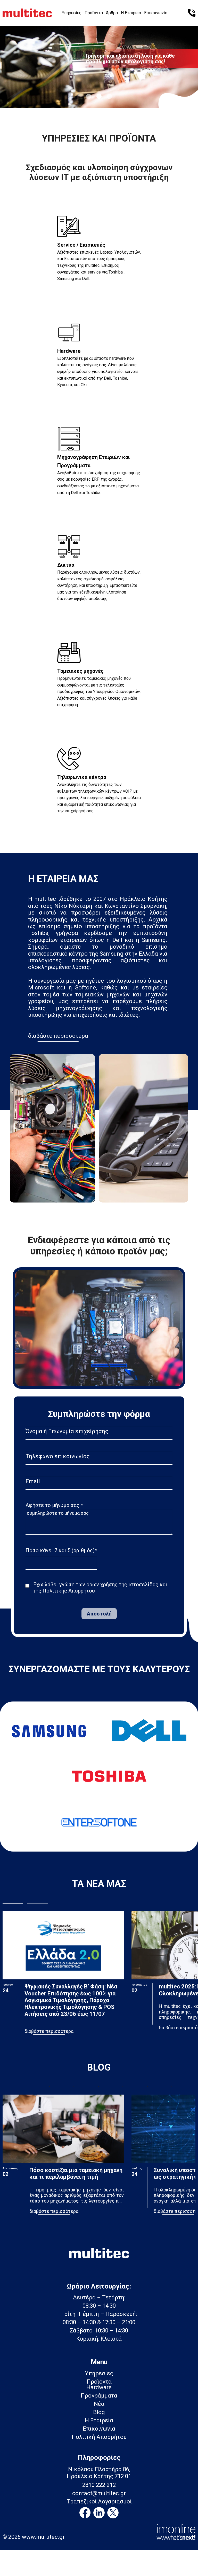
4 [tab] (136, 2087)
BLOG (99, 2067)
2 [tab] (99, 96)
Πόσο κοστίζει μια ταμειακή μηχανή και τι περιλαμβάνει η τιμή (76, 2173)
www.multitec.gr (43, 2537)
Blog (99, 2412)
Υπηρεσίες (72, 13)
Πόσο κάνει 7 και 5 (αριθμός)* (61, 1550)
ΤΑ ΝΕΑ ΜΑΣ (99, 1884)
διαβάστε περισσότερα (58, 1036)
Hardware (99, 2387)
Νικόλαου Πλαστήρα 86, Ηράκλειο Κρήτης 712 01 (99, 2473)
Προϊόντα (94, 13)
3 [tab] (109, 96)
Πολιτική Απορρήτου (99, 2437)
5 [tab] (161, 2087)
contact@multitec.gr (99, 2493)
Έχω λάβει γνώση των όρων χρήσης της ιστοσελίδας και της (100, 1588)
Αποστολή (99, 1614)
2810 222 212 (99, 2485)
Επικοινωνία (156, 13)
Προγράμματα (99, 2396)
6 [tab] (185, 2087)
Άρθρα (112, 13)
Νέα (99, 2404)
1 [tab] (89, 96)
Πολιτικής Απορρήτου (69, 1591)
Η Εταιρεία (131, 13)
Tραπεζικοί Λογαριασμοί (99, 2502)
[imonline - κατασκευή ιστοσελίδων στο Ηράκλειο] (176, 2531)
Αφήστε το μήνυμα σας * (54, 1505)
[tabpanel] (99, 65)
